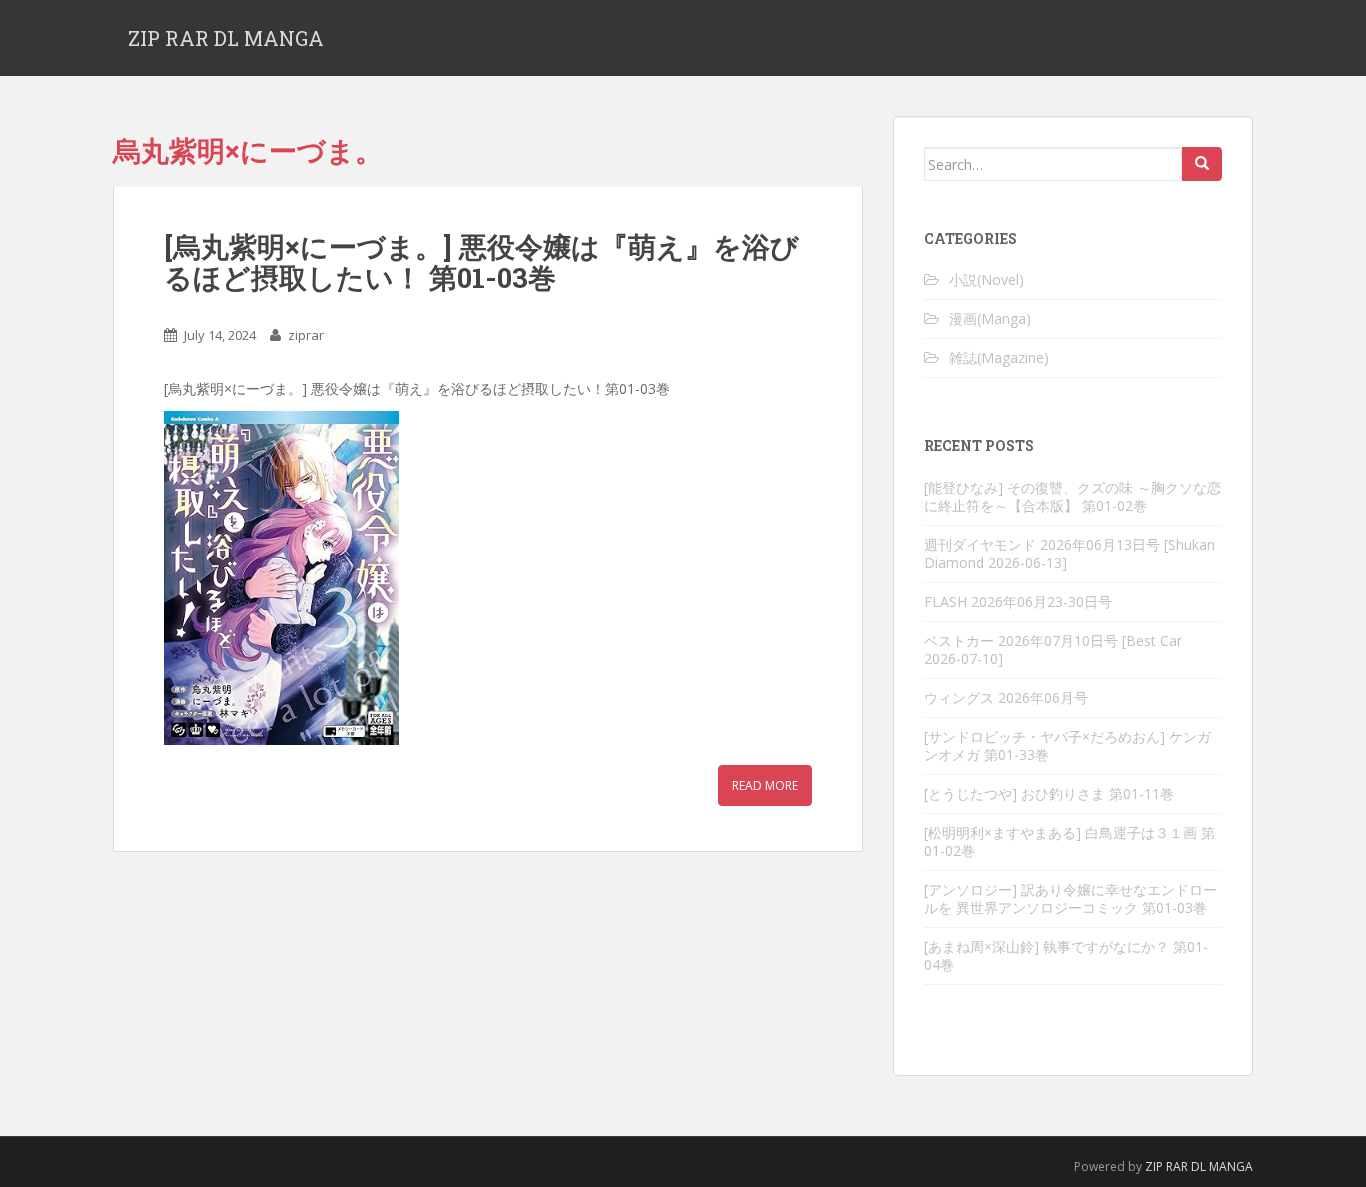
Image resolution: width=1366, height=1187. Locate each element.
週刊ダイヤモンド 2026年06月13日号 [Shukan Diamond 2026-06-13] (1069, 553)
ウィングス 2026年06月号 (1006, 697)
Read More (765, 785)
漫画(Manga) (990, 318)
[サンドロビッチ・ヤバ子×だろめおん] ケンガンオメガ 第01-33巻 (1067, 745)
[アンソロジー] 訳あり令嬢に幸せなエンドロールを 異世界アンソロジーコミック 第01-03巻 (1070, 898)
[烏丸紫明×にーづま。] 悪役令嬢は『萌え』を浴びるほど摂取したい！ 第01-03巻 (481, 262)
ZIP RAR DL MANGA (226, 38)
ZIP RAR (1166, 1166)
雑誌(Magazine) (999, 357)
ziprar (306, 335)
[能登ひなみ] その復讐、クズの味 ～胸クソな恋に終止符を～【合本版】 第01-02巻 (1072, 496)
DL (1198, 1166)
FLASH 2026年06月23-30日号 (1018, 601)
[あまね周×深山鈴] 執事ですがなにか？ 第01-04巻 (1066, 955)
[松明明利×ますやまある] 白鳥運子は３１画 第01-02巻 (1069, 841)
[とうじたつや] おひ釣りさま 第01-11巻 (1049, 793)
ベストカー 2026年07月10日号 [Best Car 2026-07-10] (1053, 649)
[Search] (1202, 164)
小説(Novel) (986, 279)
